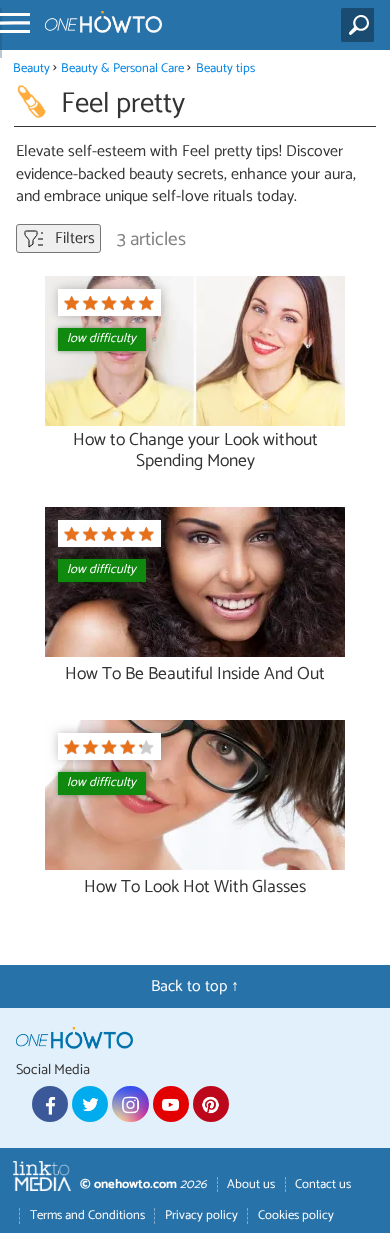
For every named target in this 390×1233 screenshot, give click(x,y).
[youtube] (171, 1104)
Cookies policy (296, 1215)
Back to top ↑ (195, 986)
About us (251, 1184)
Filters (73, 238)
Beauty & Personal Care (124, 68)
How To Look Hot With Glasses (195, 887)
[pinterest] (211, 1104)
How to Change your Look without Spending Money (195, 451)
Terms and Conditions (87, 1215)
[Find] (361, 25)
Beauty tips (225, 68)
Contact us (323, 1184)
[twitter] (90, 1104)
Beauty (31, 68)
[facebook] (50, 1104)
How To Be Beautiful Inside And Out (195, 674)
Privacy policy (201, 1215)
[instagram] (130, 1104)
